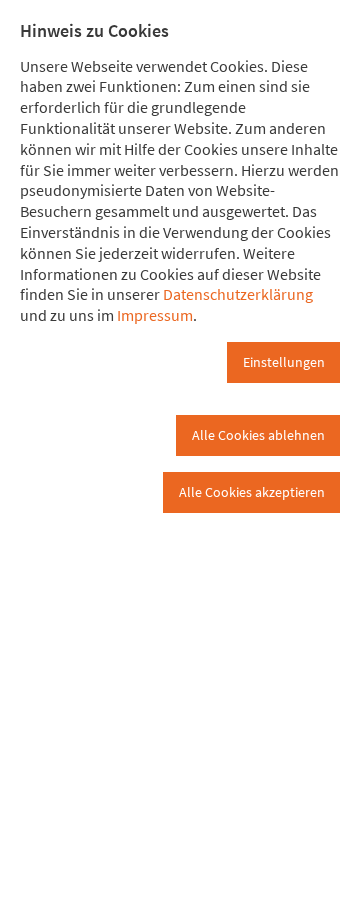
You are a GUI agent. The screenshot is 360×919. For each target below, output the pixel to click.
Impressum (155, 315)
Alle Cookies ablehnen (258, 435)
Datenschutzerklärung (238, 294)
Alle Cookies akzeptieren (252, 492)
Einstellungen (284, 362)
